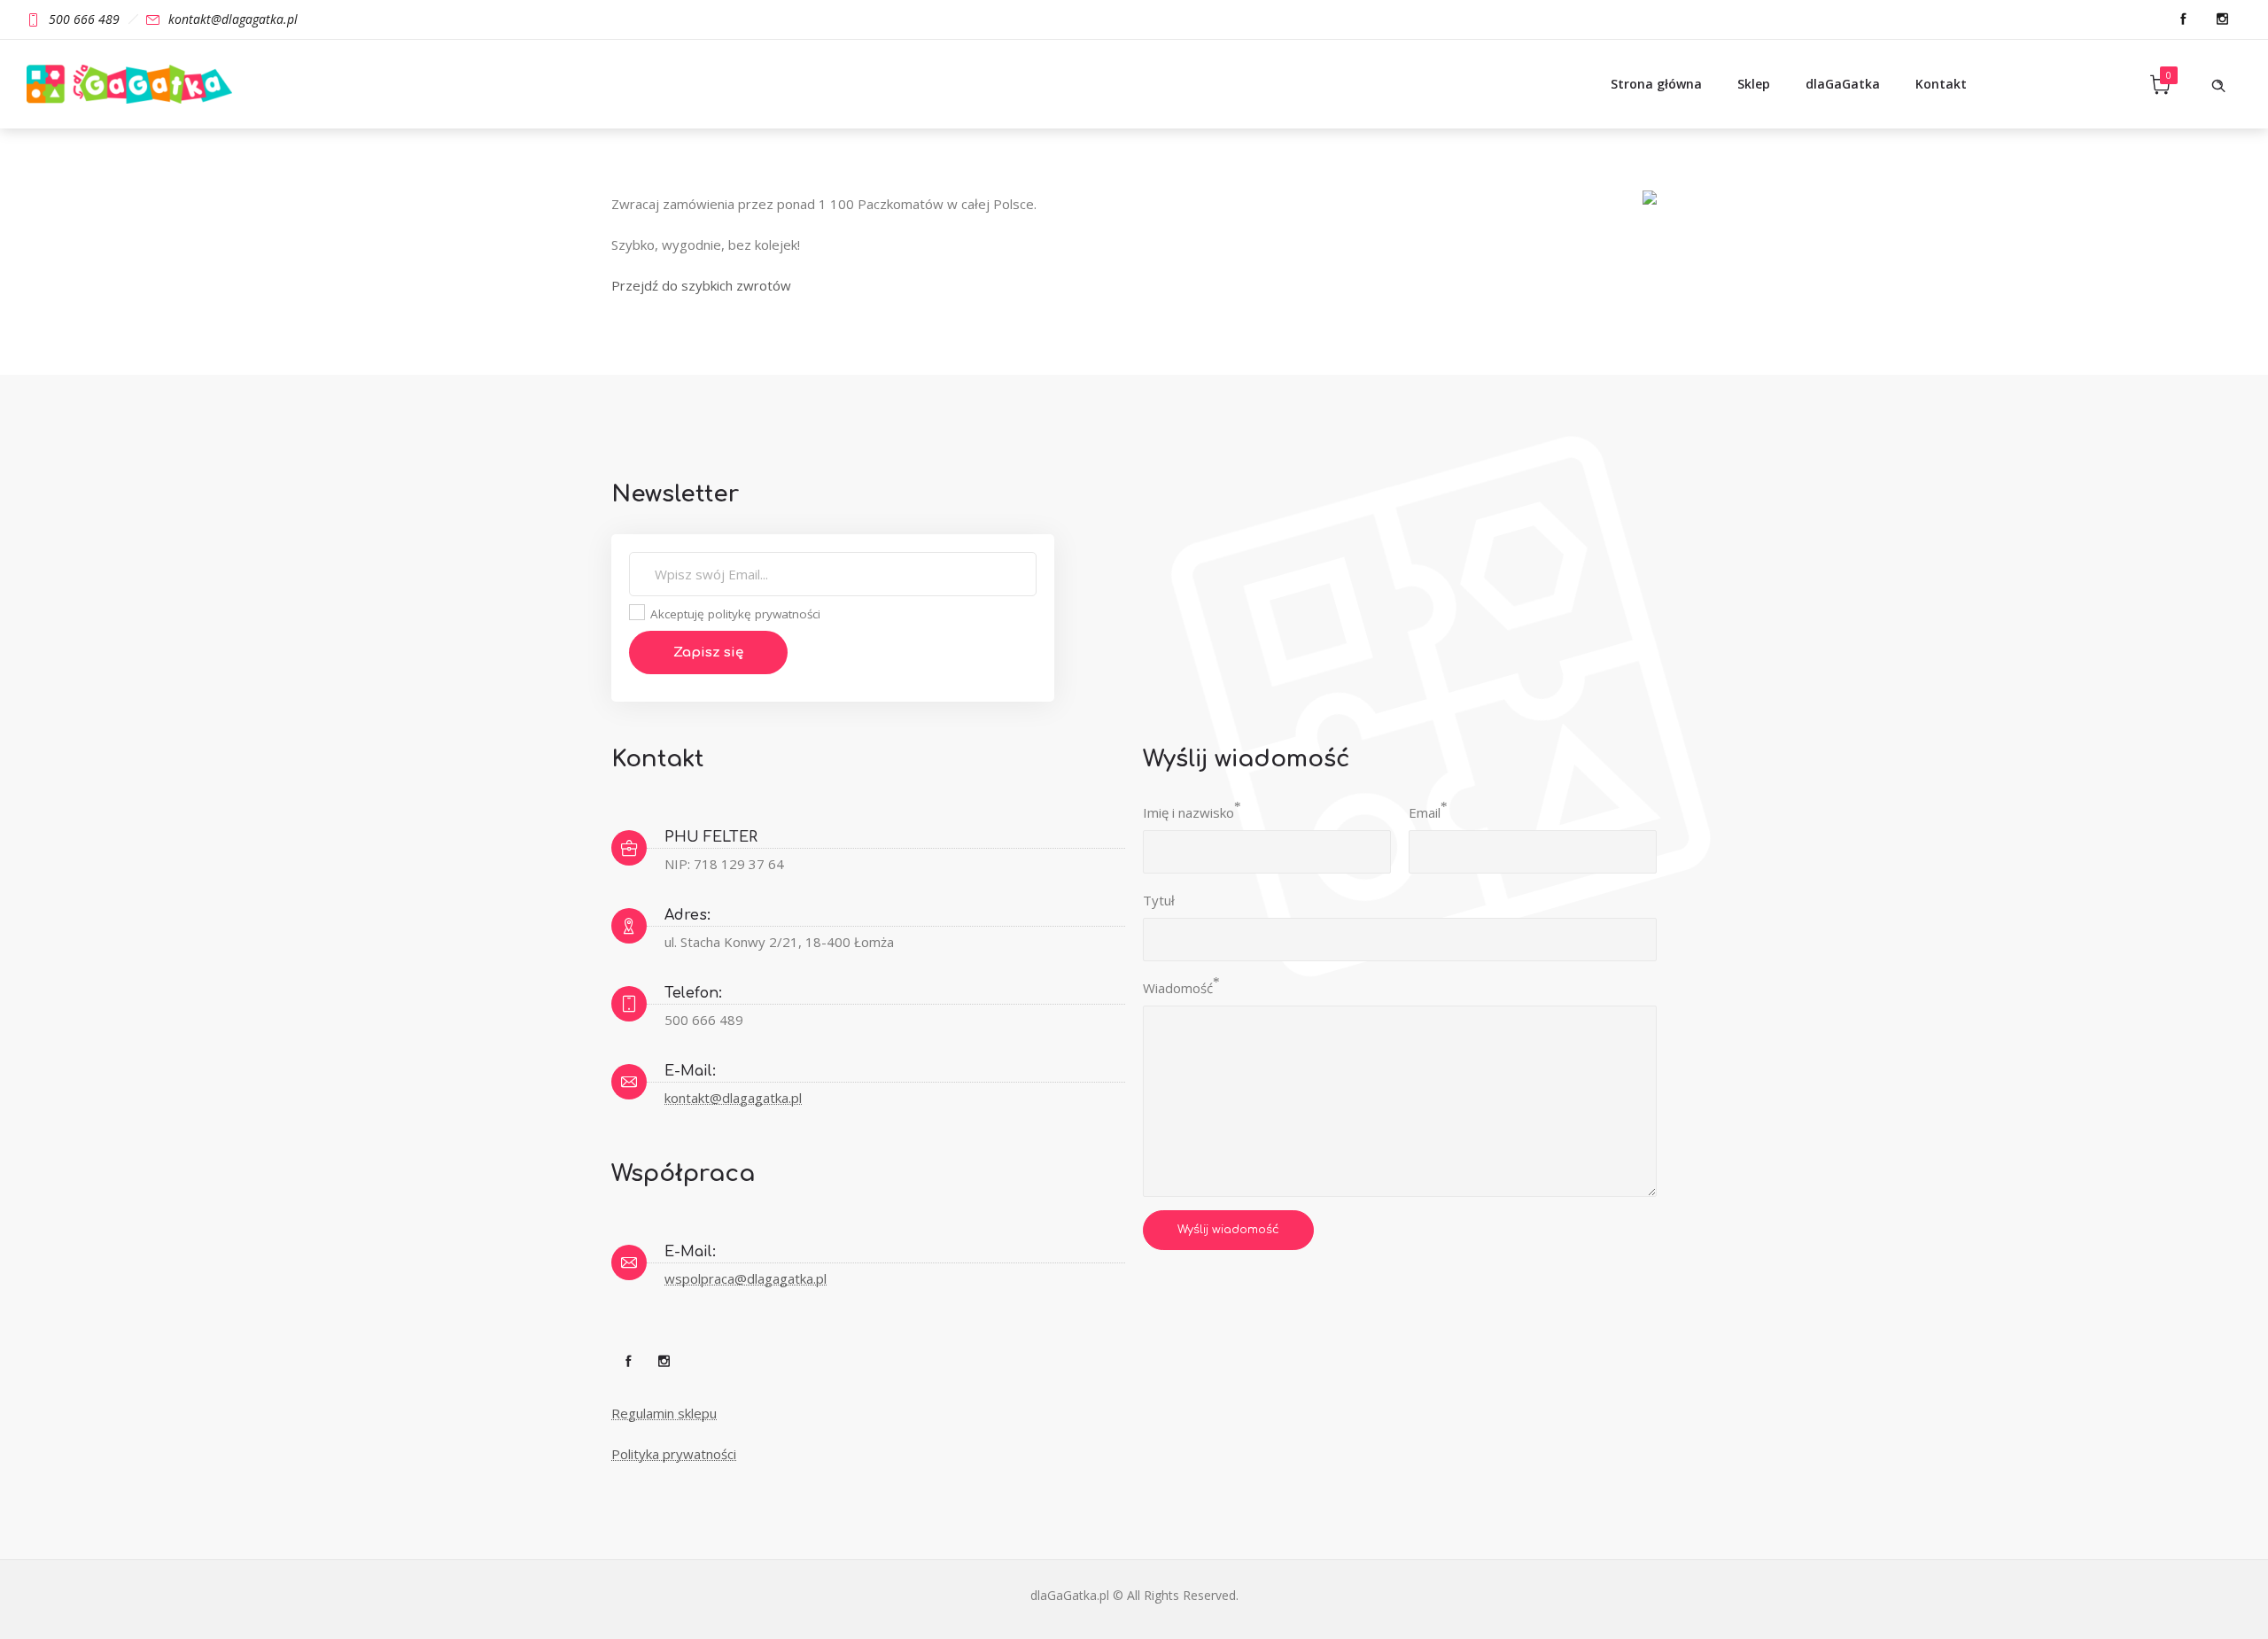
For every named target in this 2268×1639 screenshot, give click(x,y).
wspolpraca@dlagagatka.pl (746, 1278)
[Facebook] (2183, 19)
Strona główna (1656, 84)
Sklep (1754, 84)
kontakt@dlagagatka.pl (733, 1098)
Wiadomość (1178, 988)
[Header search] (2218, 84)
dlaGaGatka (1843, 84)
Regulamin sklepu (664, 1413)
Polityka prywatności (674, 1454)
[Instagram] (2222, 19)
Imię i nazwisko (1188, 812)
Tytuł (1159, 900)
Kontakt (1941, 84)
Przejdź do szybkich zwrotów (701, 285)
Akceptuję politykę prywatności (734, 614)
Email (1425, 812)
